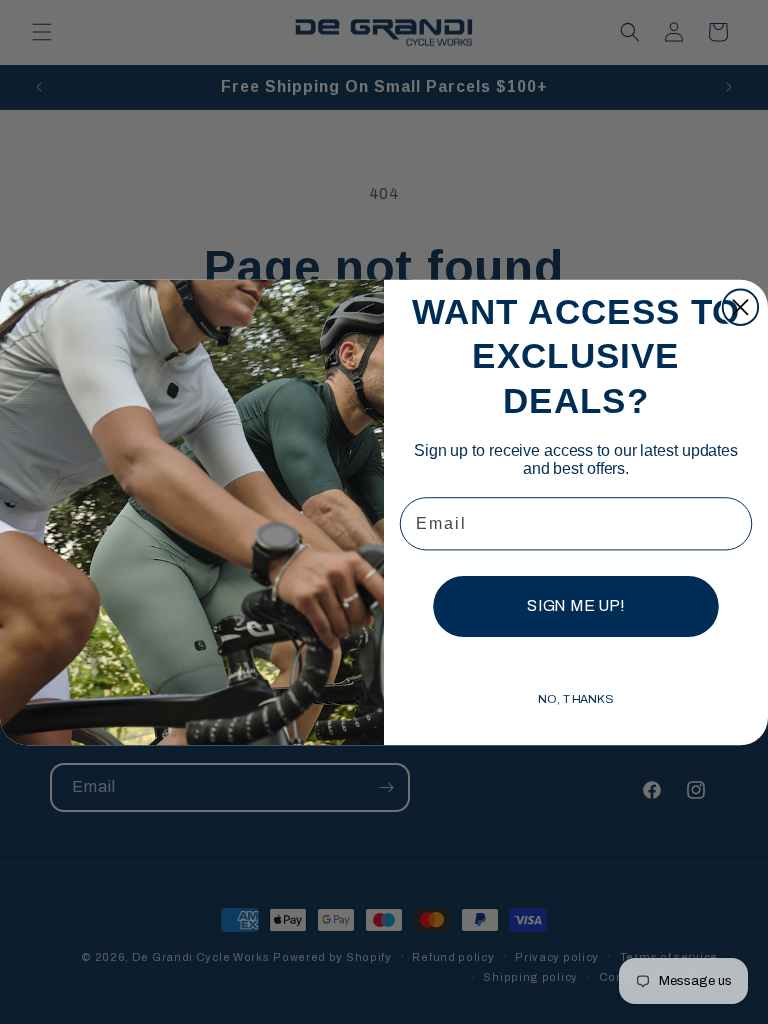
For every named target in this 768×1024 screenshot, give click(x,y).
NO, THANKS (576, 699)
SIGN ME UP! (576, 605)
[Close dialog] (740, 306)
